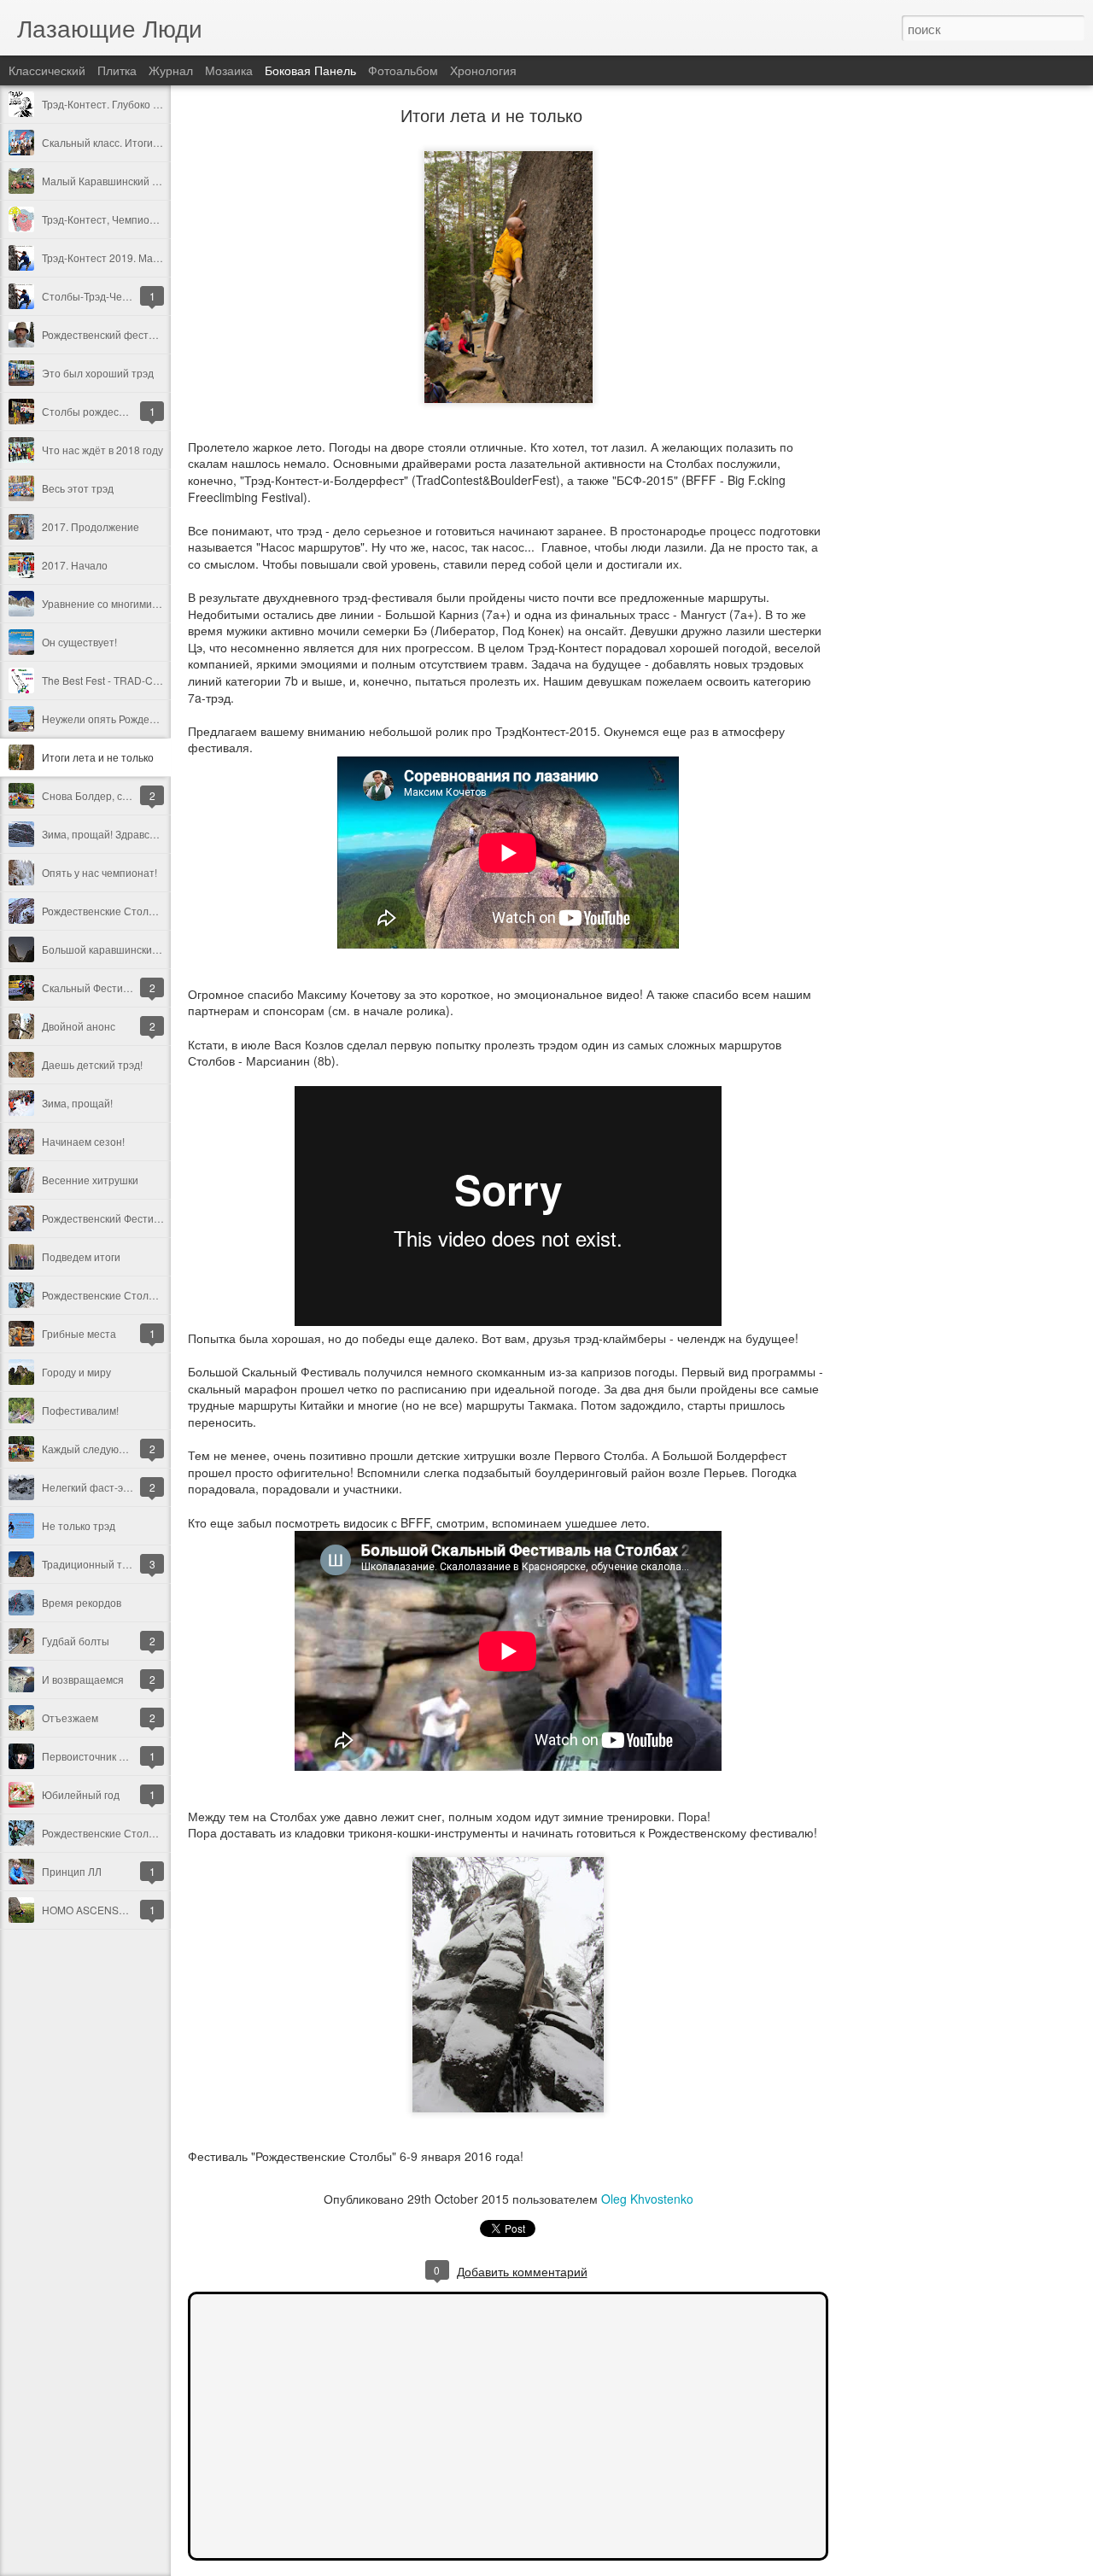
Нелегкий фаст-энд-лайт (102, 1487)
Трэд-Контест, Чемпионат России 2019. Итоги (152, 219)
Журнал (171, 70)
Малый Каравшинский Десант (114, 181)
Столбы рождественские (102, 411)
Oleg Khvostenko (647, 2199)
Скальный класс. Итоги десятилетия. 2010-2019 (158, 142)
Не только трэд (79, 1525)
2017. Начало (75, 565)
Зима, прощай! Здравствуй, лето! (122, 834)
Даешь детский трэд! (92, 1064)
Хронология (483, 70)
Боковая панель (310, 70)
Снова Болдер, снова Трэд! (107, 795)
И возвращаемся (83, 1679)
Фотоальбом (403, 70)
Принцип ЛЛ (72, 1871)
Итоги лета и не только (98, 757)
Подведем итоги (81, 1256)
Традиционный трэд (91, 1564)
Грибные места (79, 1333)
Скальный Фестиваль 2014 (107, 987)
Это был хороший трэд (98, 373)
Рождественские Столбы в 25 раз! (124, 911)
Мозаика (229, 70)
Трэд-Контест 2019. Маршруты (117, 257)
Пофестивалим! (80, 1410)
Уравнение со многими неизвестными (134, 603)
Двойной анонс (79, 1026)
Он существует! (79, 642)
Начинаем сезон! (83, 1141)
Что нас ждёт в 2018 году (102, 450)
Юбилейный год (81, 1794)
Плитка (117, 70)
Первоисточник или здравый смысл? (131, 1756)
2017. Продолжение (91, 526)
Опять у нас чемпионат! (99, 872)
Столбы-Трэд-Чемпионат (103, 296)
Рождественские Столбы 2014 (115, 1295)
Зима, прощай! (77, 1103)
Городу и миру (76, 1372)
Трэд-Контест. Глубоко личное (115, 104)
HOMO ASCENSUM (88, 1910)
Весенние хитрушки (90, 1180)
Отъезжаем (70, 1717)
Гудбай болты (76, 1641)
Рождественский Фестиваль (109, 1218)
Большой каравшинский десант (118, 949)
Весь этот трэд (78, 488)
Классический (47, 70)
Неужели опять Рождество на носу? (129, 718)
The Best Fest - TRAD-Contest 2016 (125, 680)
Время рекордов (82, 1602)
